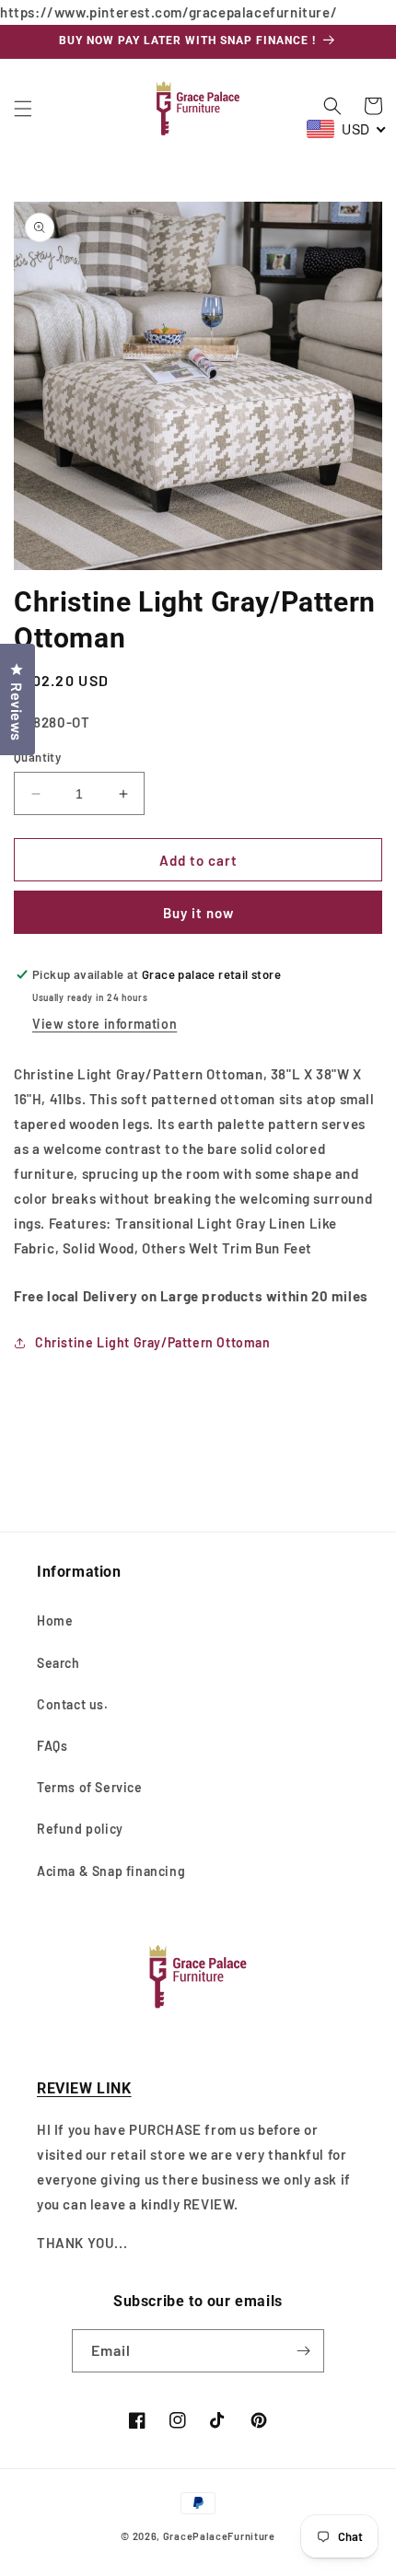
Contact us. (73, 1704)
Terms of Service (90, 1787)
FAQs (52, 1746)
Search (58, 1663)
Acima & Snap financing (111, 1871)
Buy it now (198, 913)
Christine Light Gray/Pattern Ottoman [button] (153, 1342)
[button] (23, 109)
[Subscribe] (303, 2351)
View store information (105, 1024)
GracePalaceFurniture (219, 2536)
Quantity (37, 757)
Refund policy (80, 1829)
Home (55, 1620)
